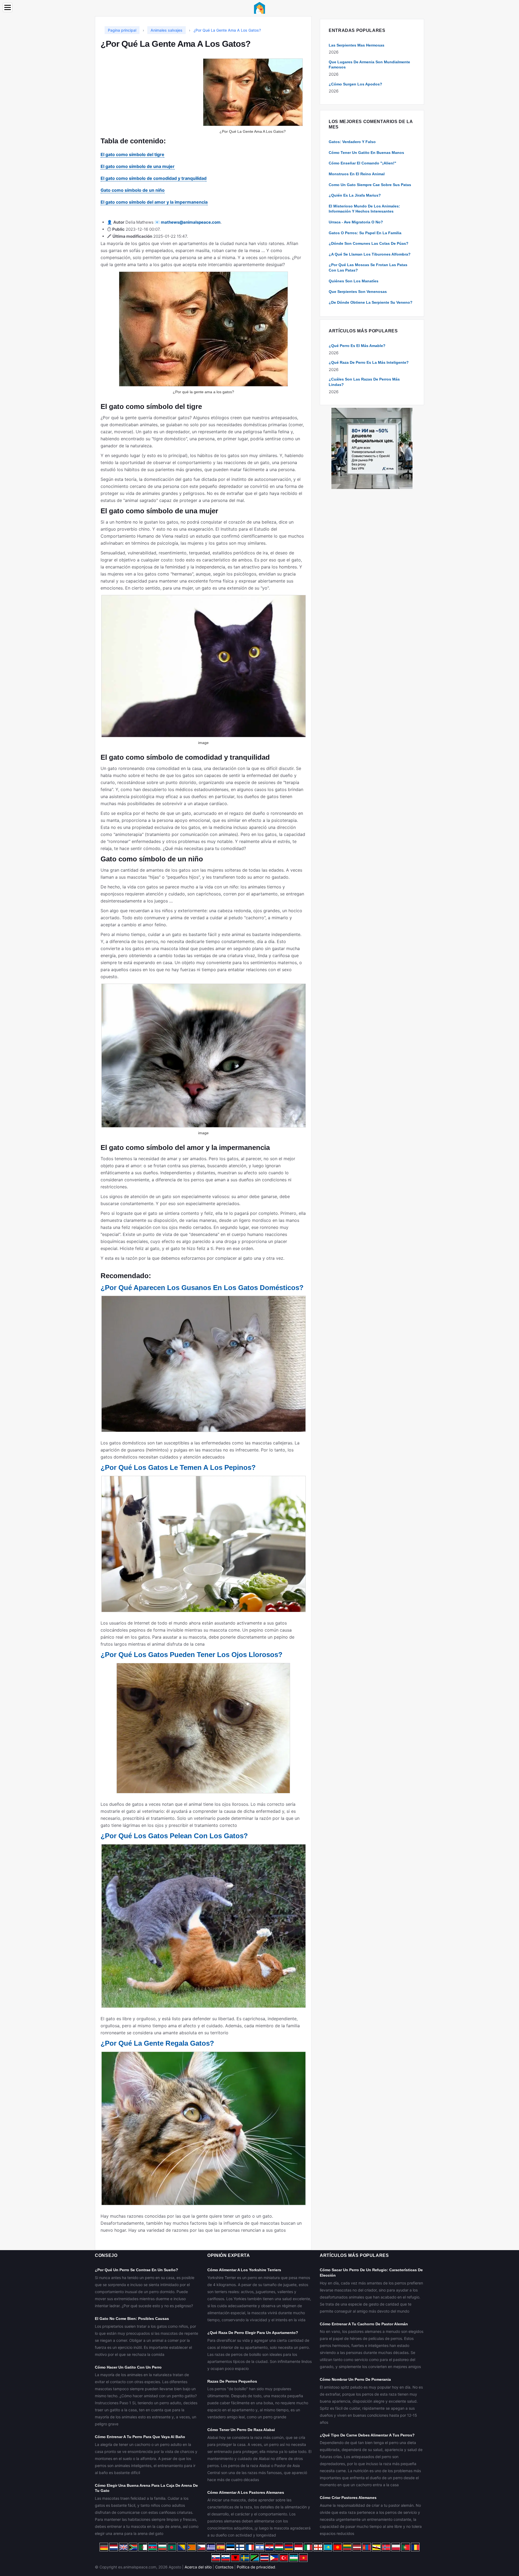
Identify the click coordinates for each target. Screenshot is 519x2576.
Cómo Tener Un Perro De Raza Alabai (241, 2430)
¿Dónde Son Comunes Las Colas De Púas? (369, 243)
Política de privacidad (256, 2567)
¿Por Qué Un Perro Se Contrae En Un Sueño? (137, 2270)
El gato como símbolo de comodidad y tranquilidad (154, 178)
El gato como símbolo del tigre (132, 154)
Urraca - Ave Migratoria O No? (356, 222)
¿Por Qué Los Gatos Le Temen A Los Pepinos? (178, 1467)
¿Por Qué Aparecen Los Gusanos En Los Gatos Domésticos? (202, 1288)
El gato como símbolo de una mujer (138, 166)
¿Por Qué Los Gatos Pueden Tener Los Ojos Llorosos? (192, 1655)
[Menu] (8, 7)
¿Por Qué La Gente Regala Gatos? (157, 2043)
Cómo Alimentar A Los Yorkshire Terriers (244, 2270)
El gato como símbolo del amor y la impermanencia (154, 202)
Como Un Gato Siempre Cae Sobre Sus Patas (370, 185)
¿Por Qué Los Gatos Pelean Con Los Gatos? (174, 1836)
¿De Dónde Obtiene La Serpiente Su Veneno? (371, 302)
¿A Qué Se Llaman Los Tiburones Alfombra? (370, 254)
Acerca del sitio (198, 2567)
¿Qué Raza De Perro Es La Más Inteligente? (369, 362)
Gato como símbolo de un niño (133, 190)
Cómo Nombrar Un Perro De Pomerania (355, 2379)
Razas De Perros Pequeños (232, 2381)
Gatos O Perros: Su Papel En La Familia (365, 233)
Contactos (224, 2567)
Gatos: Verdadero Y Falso (352, 142)
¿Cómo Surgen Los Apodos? (355, 84)
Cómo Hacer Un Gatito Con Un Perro (128, 2367)
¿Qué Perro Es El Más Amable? (357, 346)
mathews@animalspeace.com (191, 222)
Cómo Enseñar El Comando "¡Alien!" (362, 163)
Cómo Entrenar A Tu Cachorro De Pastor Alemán (364, 2324)
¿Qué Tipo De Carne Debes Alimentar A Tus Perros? (367, 2435)
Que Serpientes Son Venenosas (358, 292)
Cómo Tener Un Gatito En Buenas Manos (366, 153)
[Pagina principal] (259, 7)
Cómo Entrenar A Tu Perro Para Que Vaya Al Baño (140, 2437)
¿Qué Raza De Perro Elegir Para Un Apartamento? (253, 2333)
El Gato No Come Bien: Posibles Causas (132, 2319)
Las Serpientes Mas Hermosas (357, 45)
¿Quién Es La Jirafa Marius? (355, 195)
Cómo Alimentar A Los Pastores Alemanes (246, 2492)
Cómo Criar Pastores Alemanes (348, 2498)
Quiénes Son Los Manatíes (354, 281)
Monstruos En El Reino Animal (357, 174)
